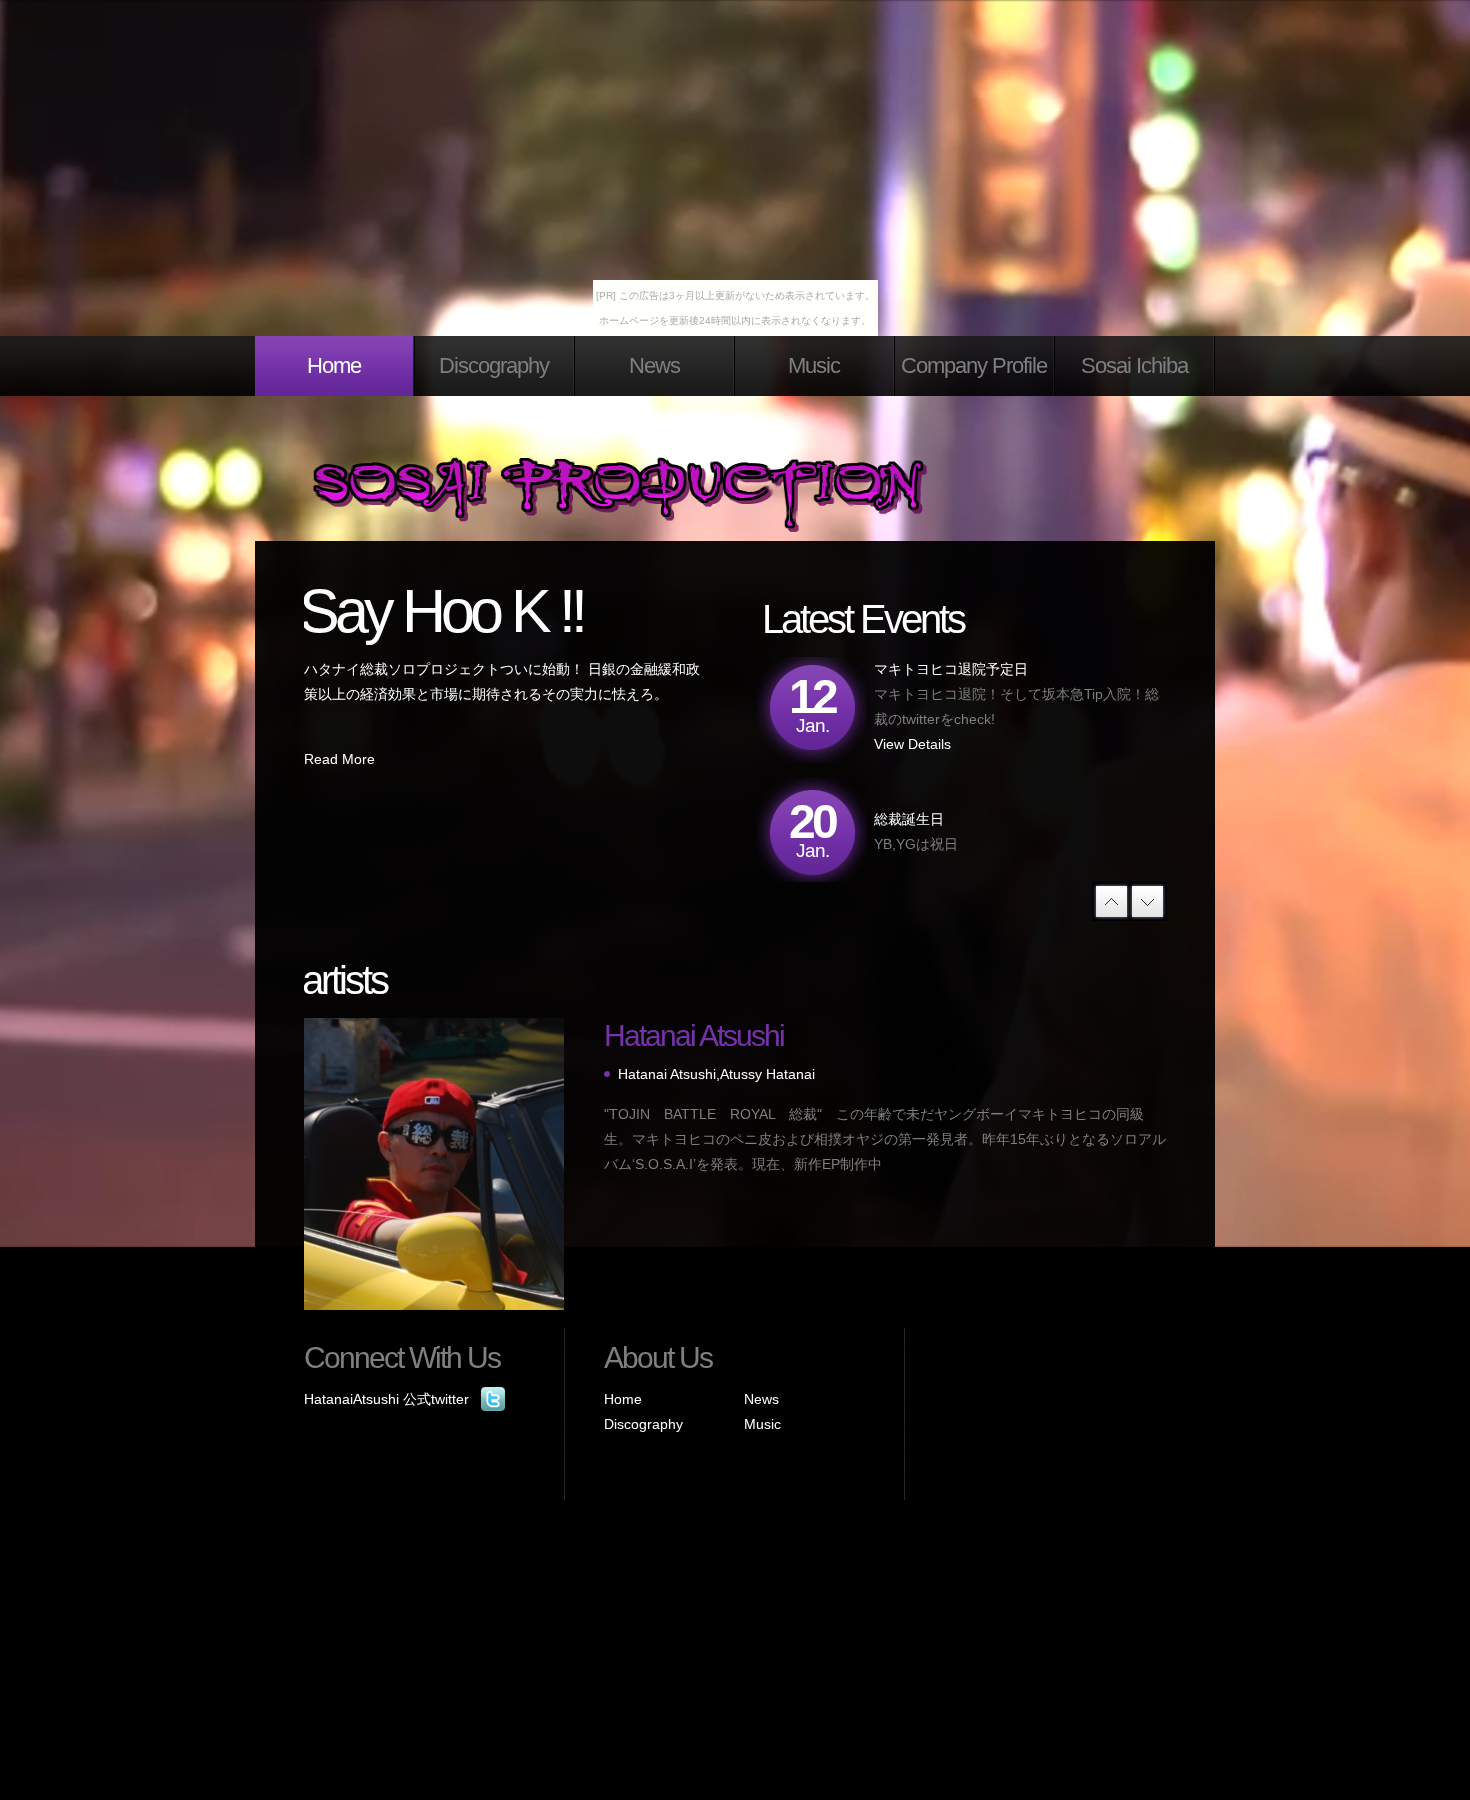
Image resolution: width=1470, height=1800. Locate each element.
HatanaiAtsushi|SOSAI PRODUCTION (665, 499)
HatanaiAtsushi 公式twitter (386, 1399)
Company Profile (974, 365)
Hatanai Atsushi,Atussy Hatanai (716, 1074)
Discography (494, 365)
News (654, 365)
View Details (912, 744)
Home (334, 365)
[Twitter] (493, 1399)
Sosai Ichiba (1134, 365)
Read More (339, 759)
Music (814, 365)
